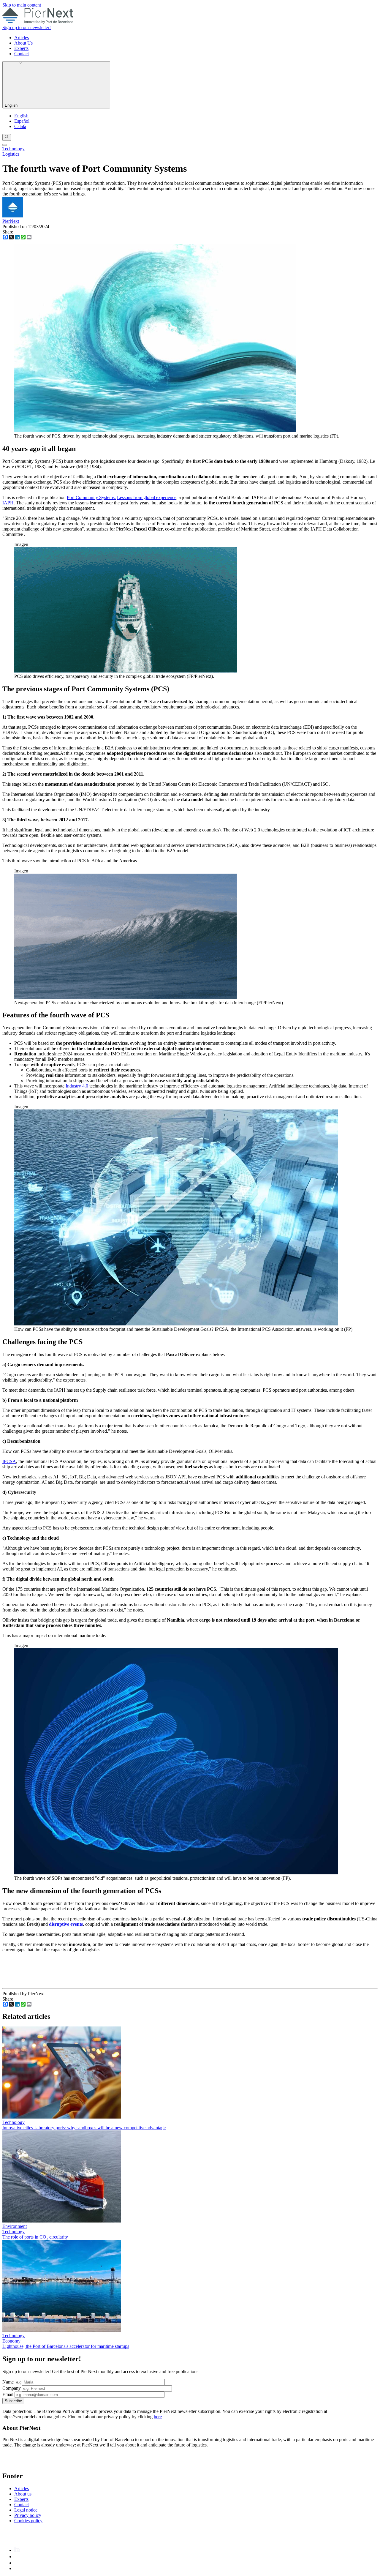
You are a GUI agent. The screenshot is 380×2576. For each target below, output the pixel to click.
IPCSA (9, 1461)
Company (12, 2388)
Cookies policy (28, 2521)
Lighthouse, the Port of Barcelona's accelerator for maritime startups (66, 2346)
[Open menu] (5, 145)
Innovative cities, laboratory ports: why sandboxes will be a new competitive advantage (84, 2128)
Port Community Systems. (91, 497)
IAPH (8, 503)
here (158, 2417)
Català (20, 126)
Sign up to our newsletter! (27, 27)
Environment (15, 2226)
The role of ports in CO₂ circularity (35, 2237)
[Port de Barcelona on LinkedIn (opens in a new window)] (17, 2550)
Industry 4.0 (77, 1086)
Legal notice (26, 2510)
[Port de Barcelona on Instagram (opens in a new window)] (17, 2557)
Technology (14, 149)
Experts (21, 48)
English (12, 105)
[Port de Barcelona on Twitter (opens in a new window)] (17, 2563)
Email (8, 2394)
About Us (23, 43)
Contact (22, 54)
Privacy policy (28, 2515)
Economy (11, 2341)
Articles (22, 38)
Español (22, 121)
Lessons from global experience (147, 497)
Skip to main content (22, 5)
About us (23, 2494)
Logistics (11, 154)
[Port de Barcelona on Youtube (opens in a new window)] (18, 2568)
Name (8, 2382)
